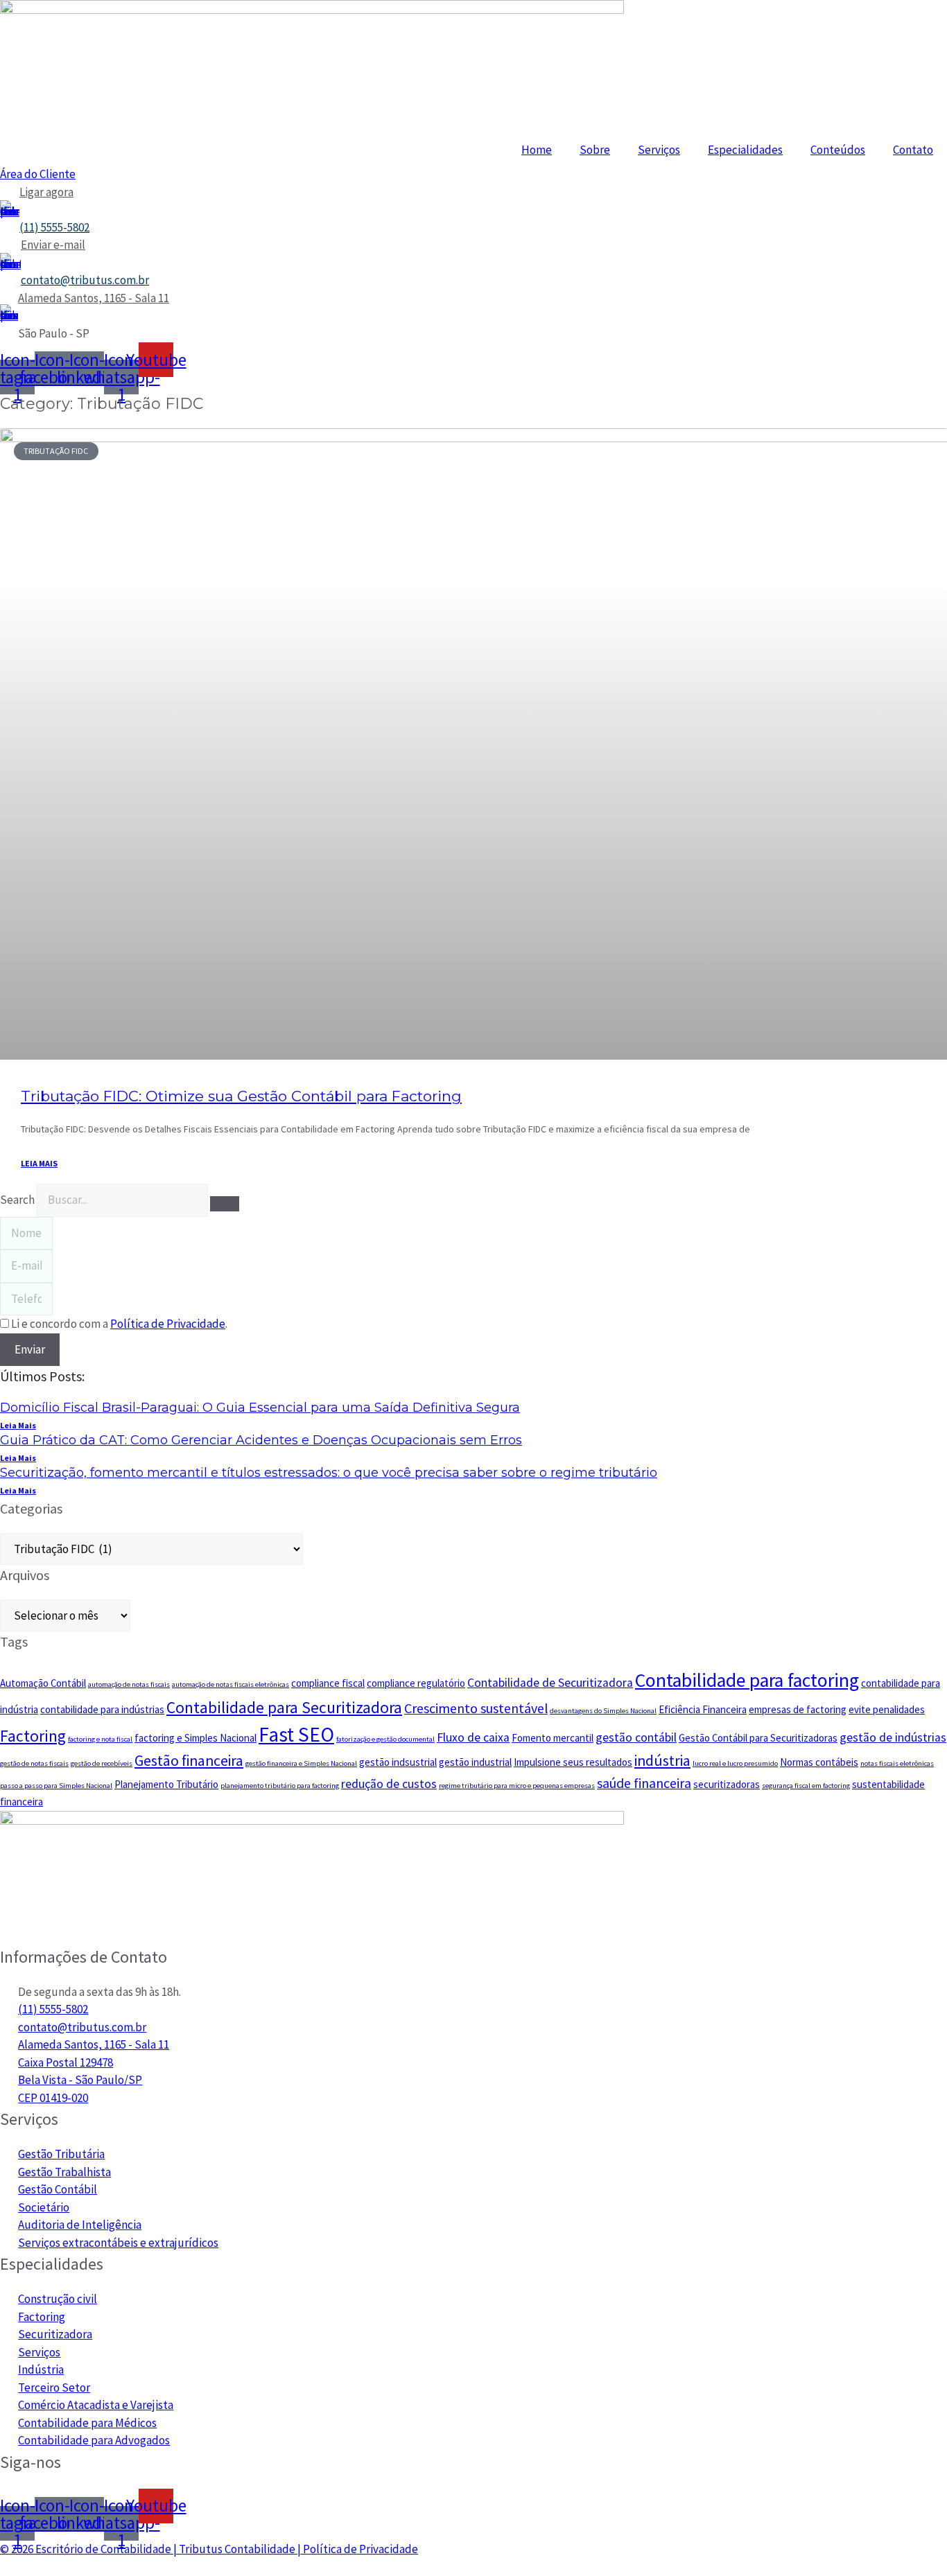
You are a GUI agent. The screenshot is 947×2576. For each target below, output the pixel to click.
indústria (662, 1761)
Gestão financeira (189, 1761)
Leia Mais (18, 1425)
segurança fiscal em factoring (806, 1786)
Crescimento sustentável (476, 1708)
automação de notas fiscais (129, 1684)
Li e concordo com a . (119, 1324)
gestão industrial (475, 1762)
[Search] (225, 1204)
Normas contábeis (819, 1762)
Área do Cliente (38, 174)
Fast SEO (296, 1734)
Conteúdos (838, 150)
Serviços (659, 150)
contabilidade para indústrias (102, 1709)
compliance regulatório (416, 1683)
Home (537, 150)
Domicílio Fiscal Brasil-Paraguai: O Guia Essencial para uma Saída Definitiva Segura (260, 1408)
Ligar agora (46, 192)
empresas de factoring (798, 1709)
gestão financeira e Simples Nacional (301, 1763)
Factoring (33, 1736)
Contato (913, 150)
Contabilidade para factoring (747, 1680)
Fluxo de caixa (473, 1737)
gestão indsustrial (398, 1762)
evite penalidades (887, 1709)
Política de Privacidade (360, 2549)
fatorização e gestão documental (385, 1739)
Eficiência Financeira (703, 1709)
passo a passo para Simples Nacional (56, 1786)
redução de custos (389, 1784)
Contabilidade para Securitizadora (284, 1707)
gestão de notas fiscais (34, 1763)
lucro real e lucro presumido (735, 1763)
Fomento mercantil (553, 1738)
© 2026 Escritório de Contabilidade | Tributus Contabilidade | (151, 2549)
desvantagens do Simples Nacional (603, 1711)
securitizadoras (727, 1784)
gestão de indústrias (893, 1737)
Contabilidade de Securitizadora (550, 1683)
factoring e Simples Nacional (196, 1738)
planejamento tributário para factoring (280, 1786)
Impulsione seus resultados (573, 1762)
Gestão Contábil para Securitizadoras (758, 1738)
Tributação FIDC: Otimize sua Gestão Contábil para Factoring (241, 1096)
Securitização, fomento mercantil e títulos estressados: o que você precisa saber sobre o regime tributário (329, 1473)
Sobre (595, 150)
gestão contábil (636, 1737)
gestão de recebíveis (102, 1763)
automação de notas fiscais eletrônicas (231, 1684)
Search (17, 1200)
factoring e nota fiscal (100, 1739)
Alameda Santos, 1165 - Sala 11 (94, 298)
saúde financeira (644, 1783)
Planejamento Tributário (166, 1784)
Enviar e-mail (53, 245)
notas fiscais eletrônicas (897, 1763)
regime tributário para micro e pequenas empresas (517, 1786)
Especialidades (745, 150)
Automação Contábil (43, 1683)
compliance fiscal (328, 1683)
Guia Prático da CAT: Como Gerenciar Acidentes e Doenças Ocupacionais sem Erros (261, 1440)
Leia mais (39, 1163)
